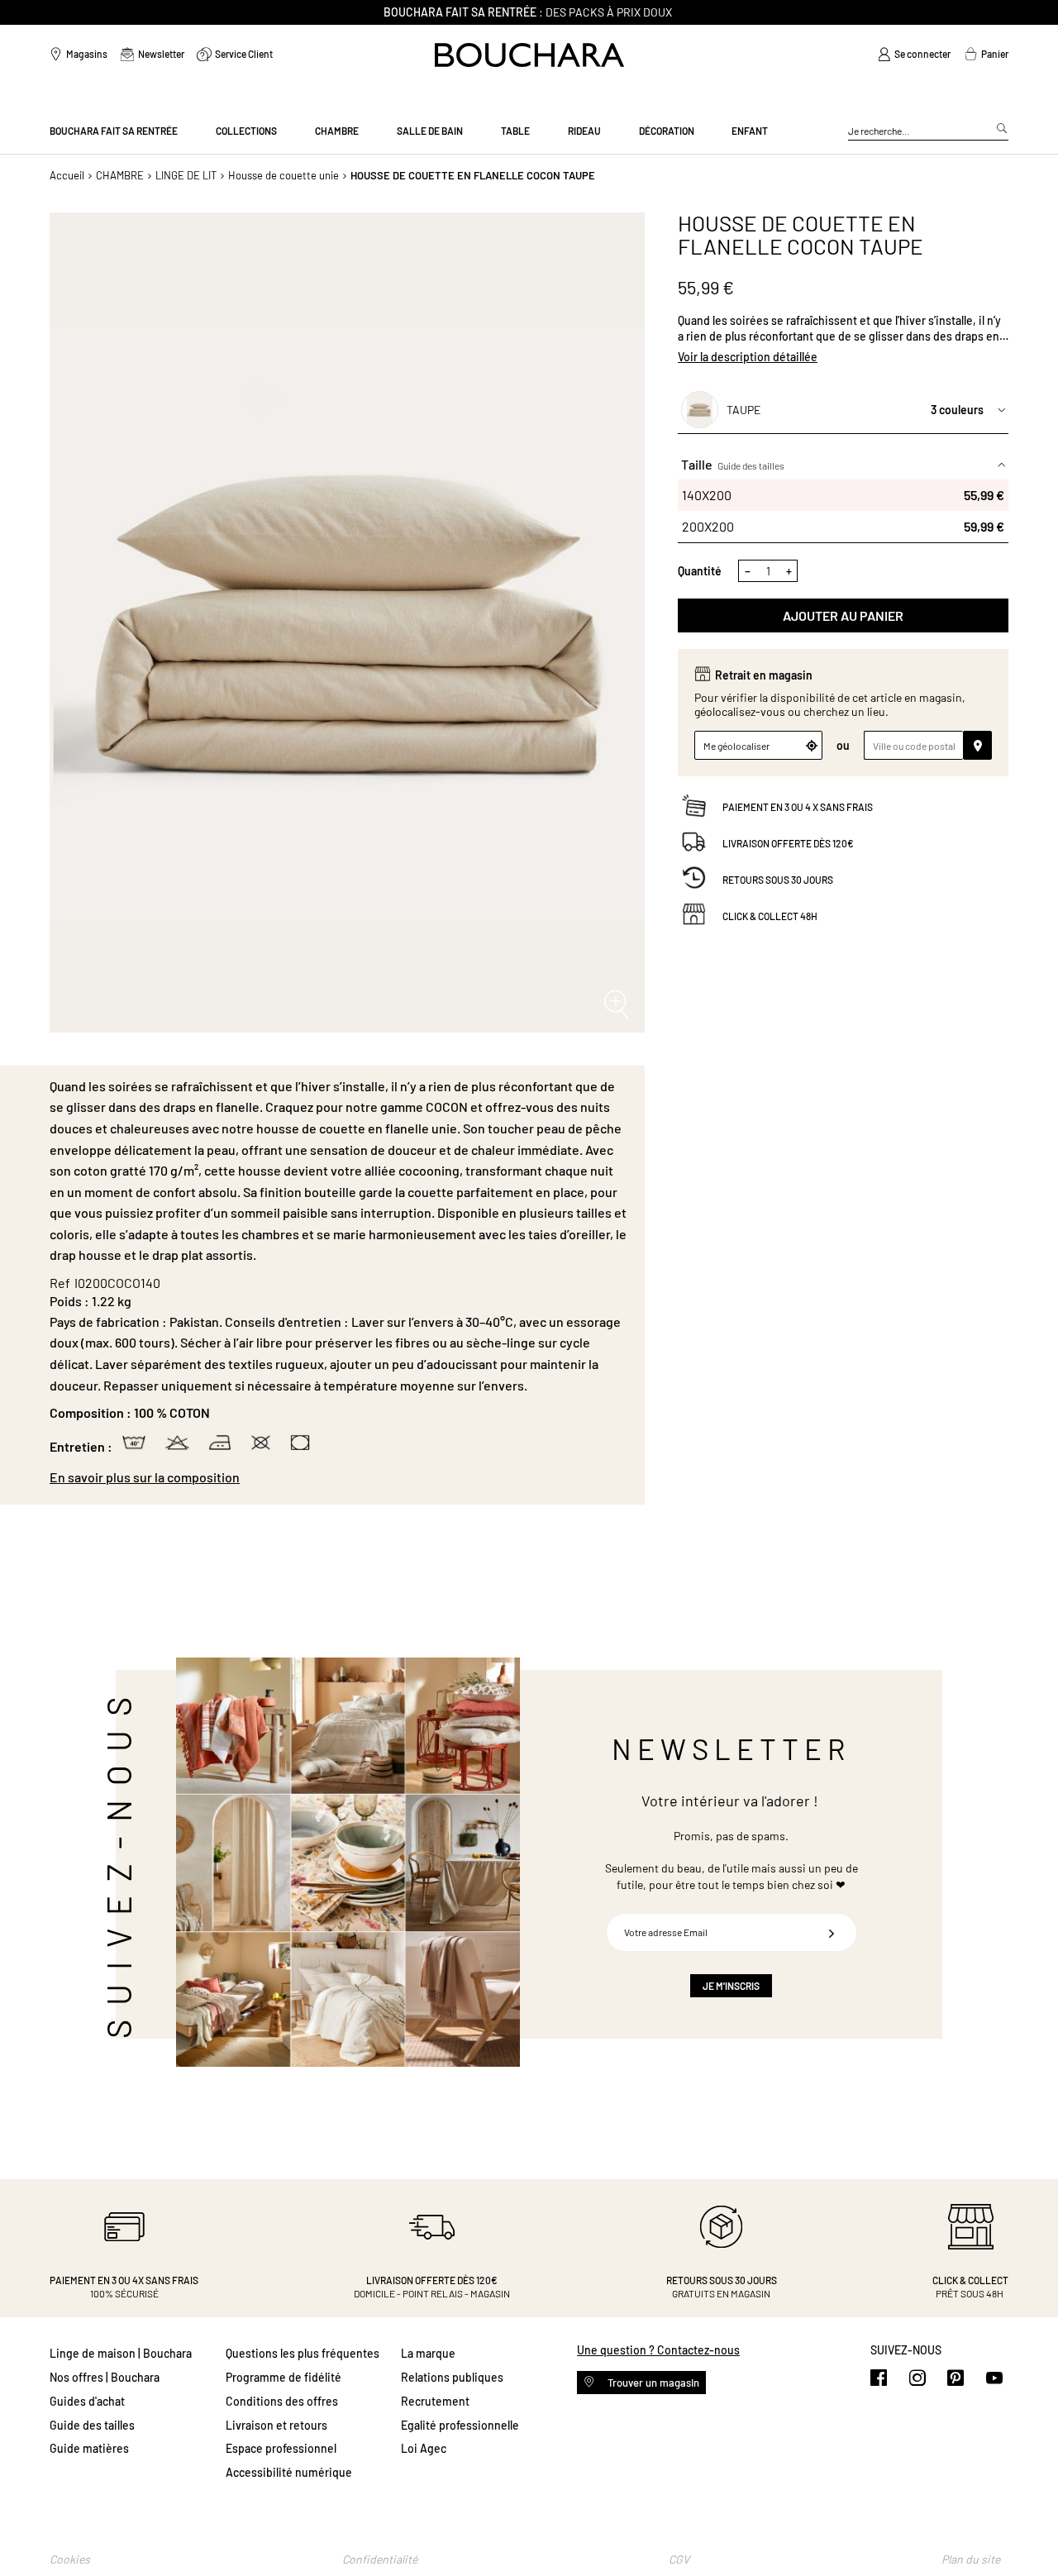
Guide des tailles (751, 465)
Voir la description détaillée (748, 357)
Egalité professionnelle (460, 2425)
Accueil (67, 175)
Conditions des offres (282, 2401)
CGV (679, 2559)
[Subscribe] (832, 1932)
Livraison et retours (276, 2425)
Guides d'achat (87, 2401)
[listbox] (843, 511)
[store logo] (529, 55)
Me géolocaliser (736, 746)
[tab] (339, 1477)
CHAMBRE (120, 175)
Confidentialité (380, 2559)
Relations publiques (452, 2377)
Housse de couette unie (284, 175)
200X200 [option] (843, 526)
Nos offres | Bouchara (105, 2377)
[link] (914, 55)
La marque (428, 2353)
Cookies (70, 2559)
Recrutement (435, 2401)
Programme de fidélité (284, 2377)
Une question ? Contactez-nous (658, 2350)
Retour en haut (1029, 2531)
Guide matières (89, 2448)
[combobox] (928, 131)
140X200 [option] (843, 495)
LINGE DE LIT (186, 175)
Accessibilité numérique (289, 2472)
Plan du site (971, 2559)
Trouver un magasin (652, 2383)
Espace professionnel (281, 2448)
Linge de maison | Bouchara (121, 2353)
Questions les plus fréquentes (303, 2353)
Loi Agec (424, 2448)
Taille (733, 464)
